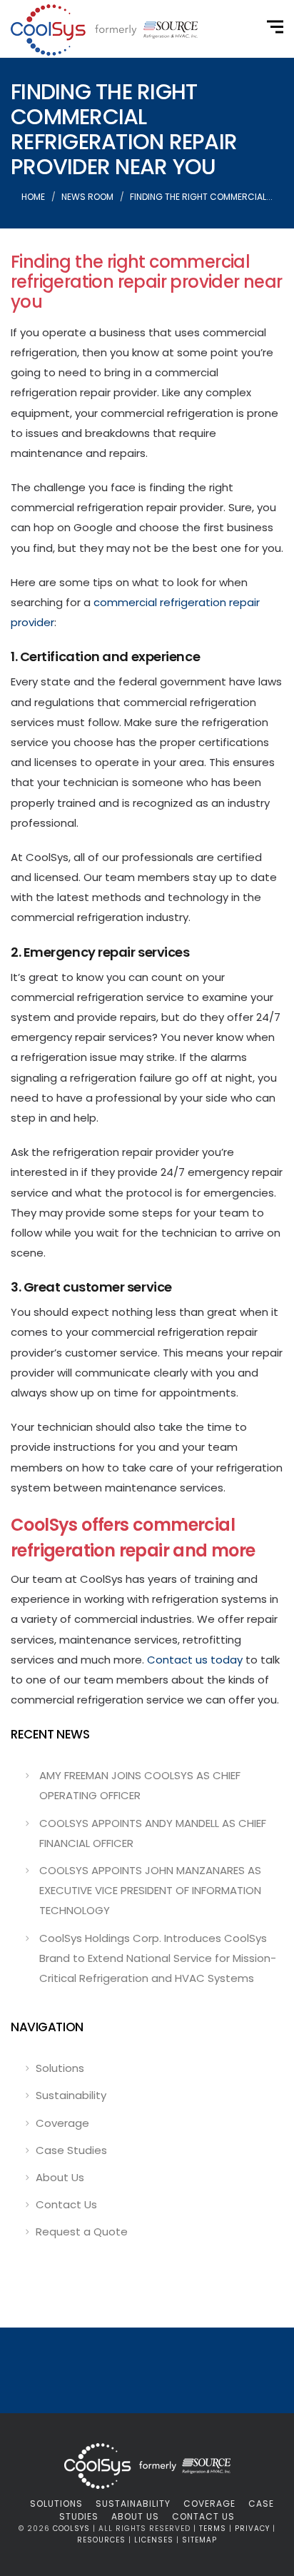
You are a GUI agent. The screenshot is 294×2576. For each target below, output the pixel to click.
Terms (213, 2529)
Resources (101, 2540)
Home (33, 197)
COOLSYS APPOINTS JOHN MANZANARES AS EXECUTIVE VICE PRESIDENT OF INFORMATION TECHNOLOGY (150, 1890)
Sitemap (199, 2540)
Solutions (60, 2068)
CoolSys (71, 2529)
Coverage (62, 2123)
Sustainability (71, 2095)
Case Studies (71, 2150)
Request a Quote (82, 2232)
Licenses (154, 2540)
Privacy (252, 2529)
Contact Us (66, 2204)
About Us (60, 2177)
